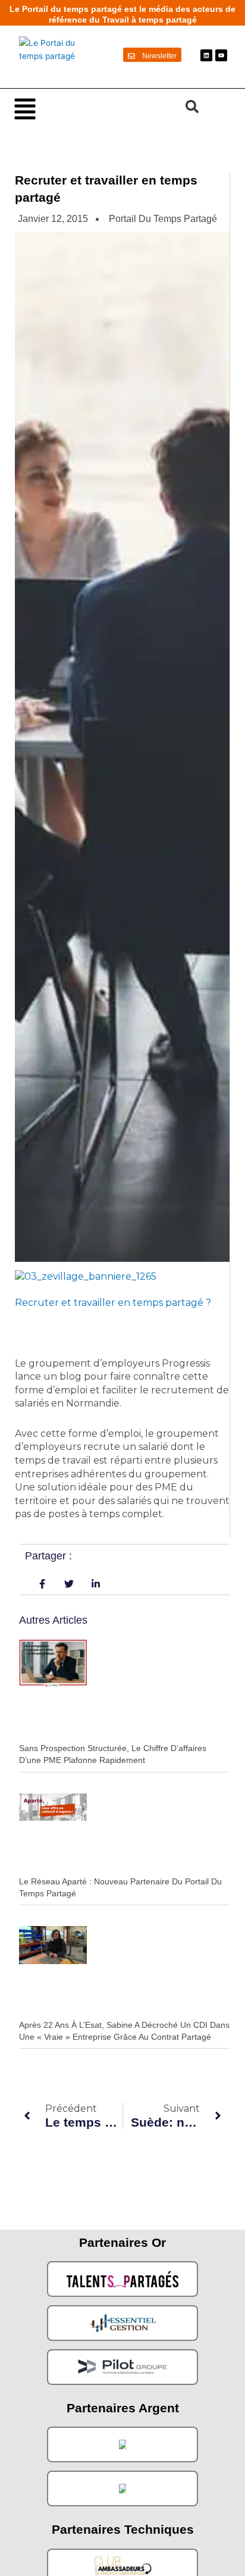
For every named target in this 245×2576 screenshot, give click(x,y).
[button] (94, 108)
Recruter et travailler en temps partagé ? (114, 1303)
